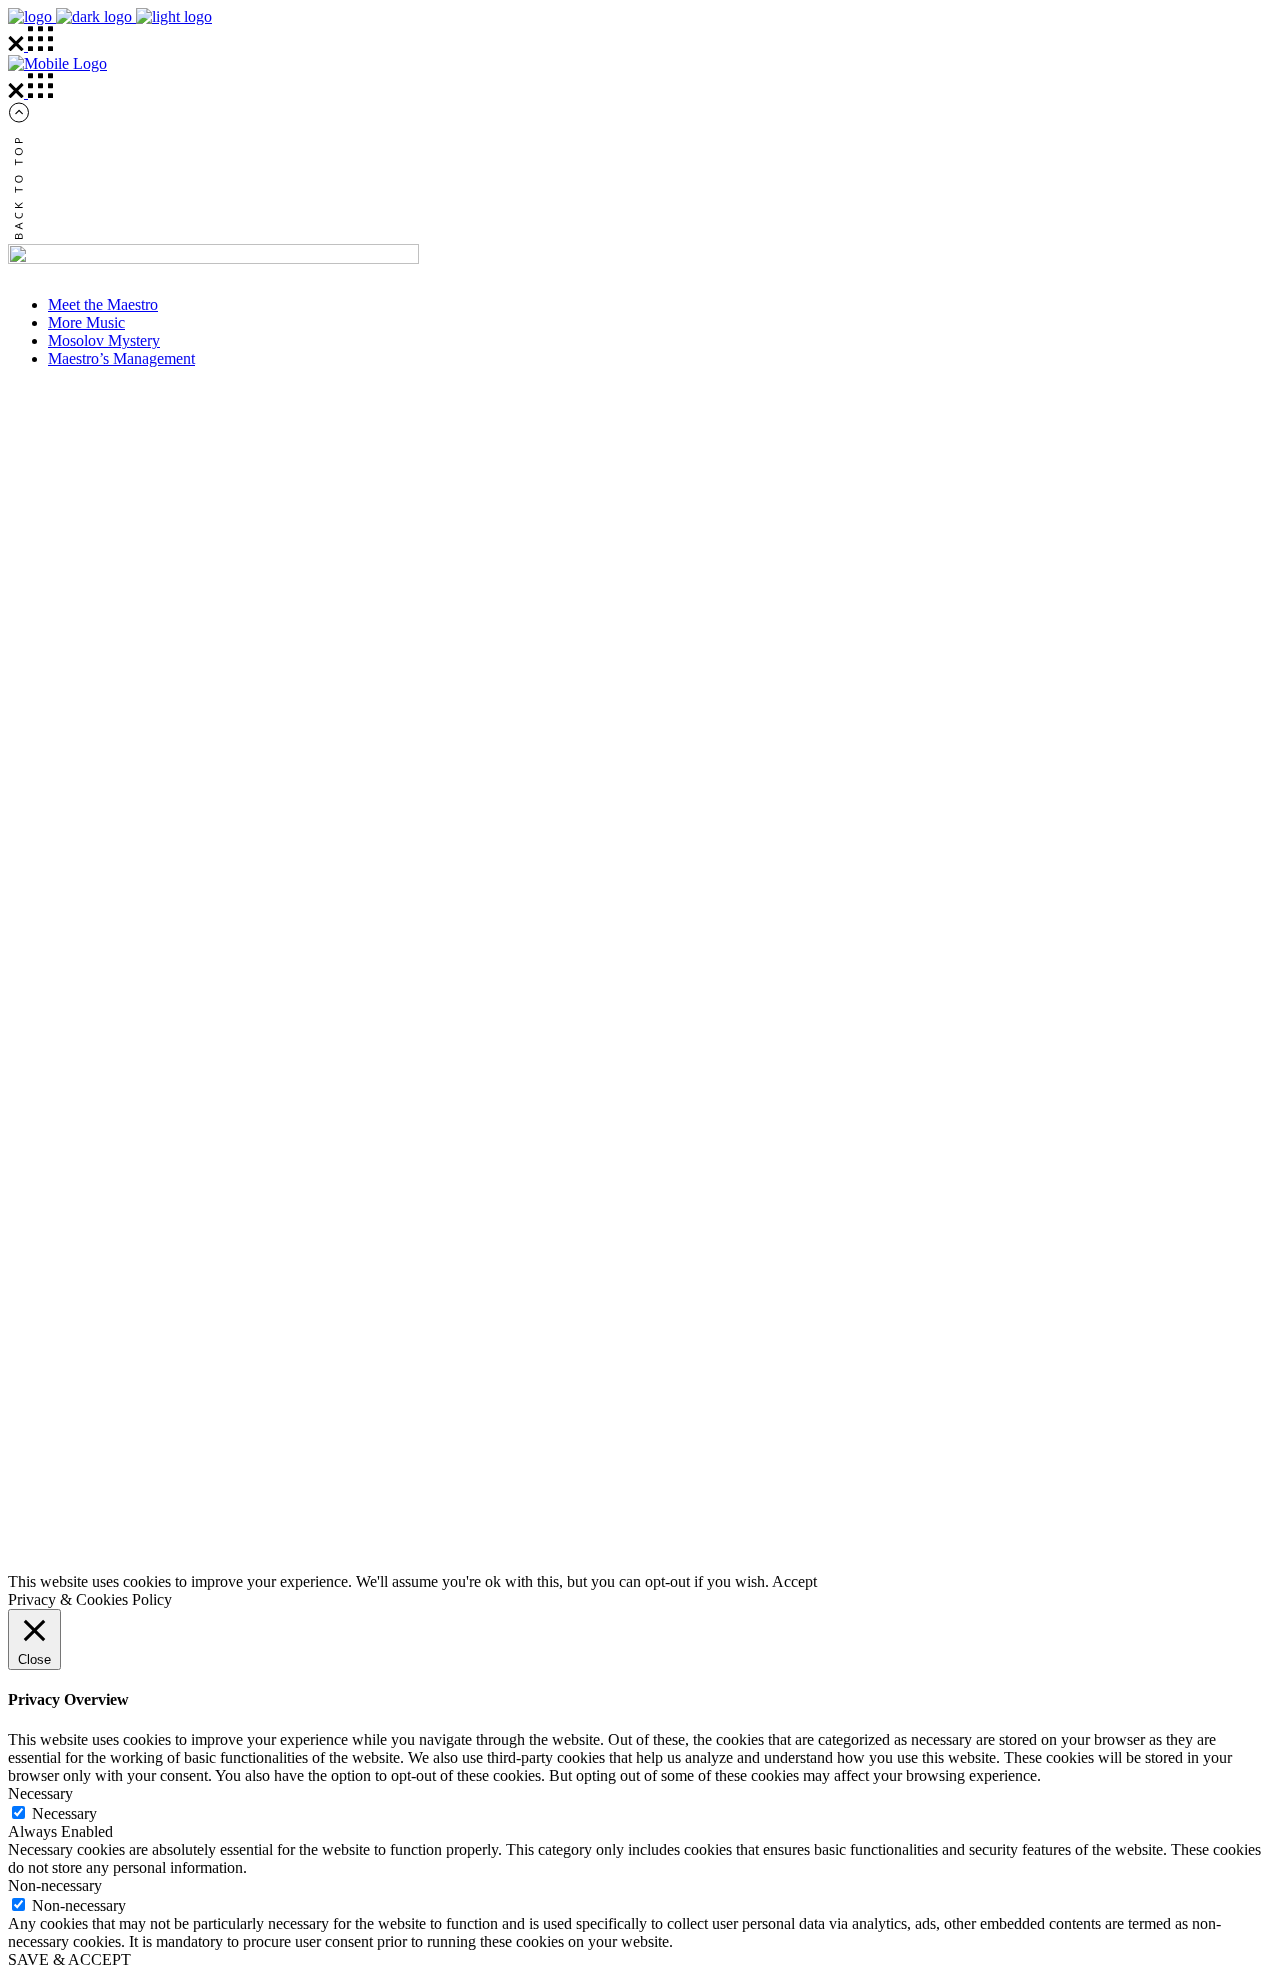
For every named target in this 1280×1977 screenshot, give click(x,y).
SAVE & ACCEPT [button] (69, 1959)
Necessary (64, 1813)
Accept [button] (794, 1581)
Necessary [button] (40, 1793)
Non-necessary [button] (55, 1885)
